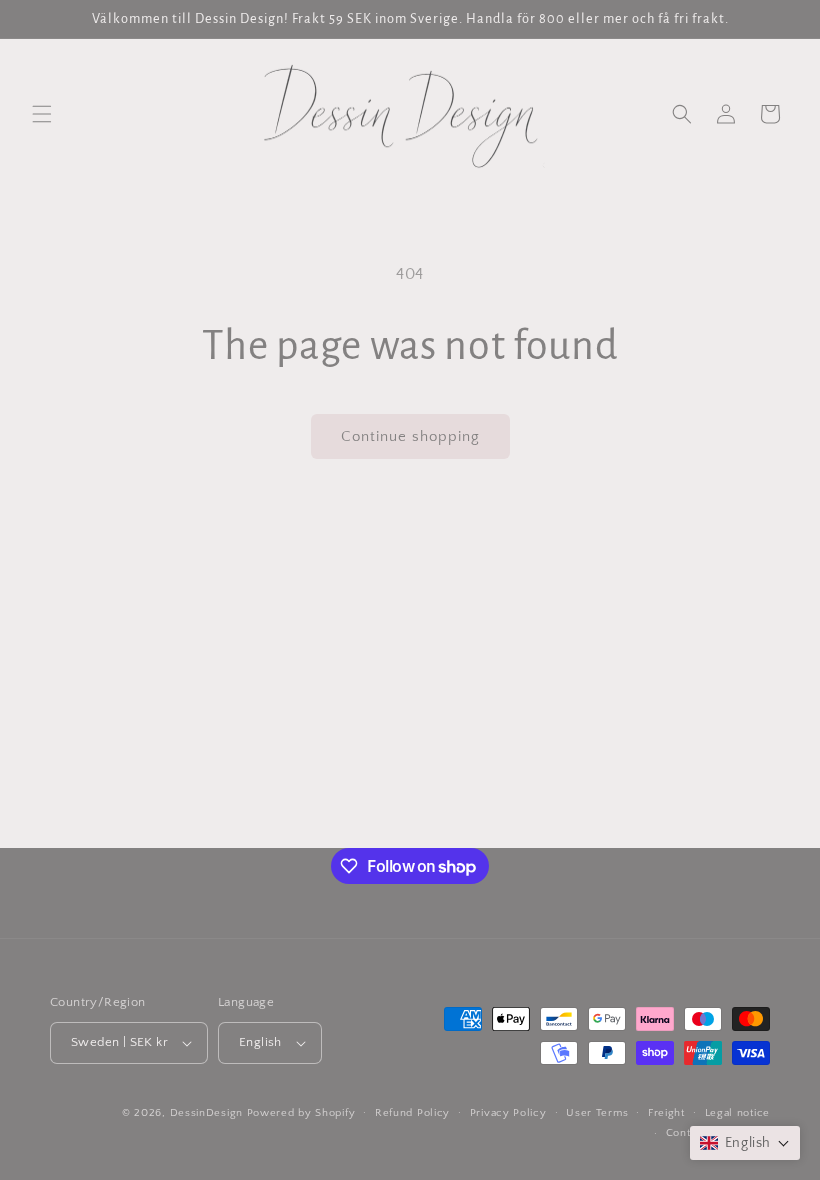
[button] (42, 114)
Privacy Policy (508, 1113)
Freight (666, 1113)
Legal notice (737, 1113)
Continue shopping (410, 436)
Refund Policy (412, 1113)
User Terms (597, 1113)
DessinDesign (206, 1113)
